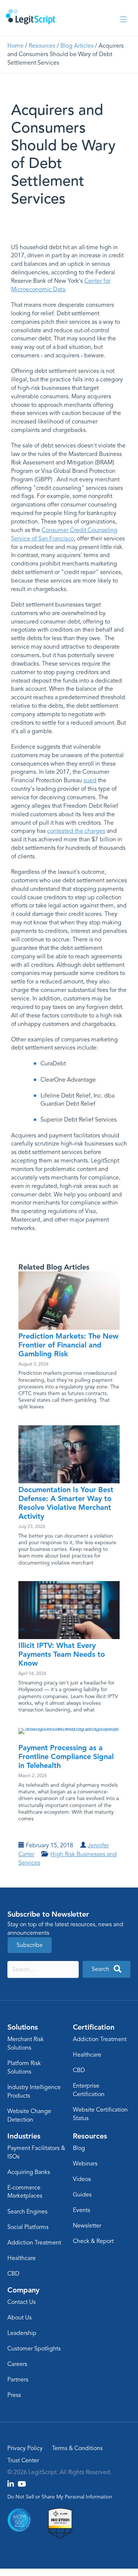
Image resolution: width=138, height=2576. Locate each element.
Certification (94, 2027)
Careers (17, 2364)
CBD (79, 2070)
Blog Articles (77, 46)
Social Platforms (28, 2227)
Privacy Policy (25, 2448)
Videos (82, 2179)
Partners (18, 2380)
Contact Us (22, 2302)
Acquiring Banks (29, 2172)
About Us (20, 2318)
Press (14, 2395)
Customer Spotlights (34, 2349)
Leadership (22, 2333)
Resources (42, 46)
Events (82, 2210)
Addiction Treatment (100, 2039)
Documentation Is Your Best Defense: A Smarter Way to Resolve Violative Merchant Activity (66, 1503)
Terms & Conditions (77, 2448)
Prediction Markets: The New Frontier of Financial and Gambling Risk (68, 1345)
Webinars (85, 2164)
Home (15, 46)
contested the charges (76, 831)
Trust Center (23, 2460)
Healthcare (87, 2055)
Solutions (23, 2027)
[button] (107, 1969)
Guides (82, 2195)
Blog (79, 2148)
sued (90, 780)
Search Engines (27, 2212)
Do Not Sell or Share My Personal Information (60, 2497)
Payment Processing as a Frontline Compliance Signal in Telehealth (66, 1756)
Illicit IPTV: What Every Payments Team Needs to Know (62, 1654)
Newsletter (87, 2226)
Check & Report (93, 2241)
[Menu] (123, 20)
